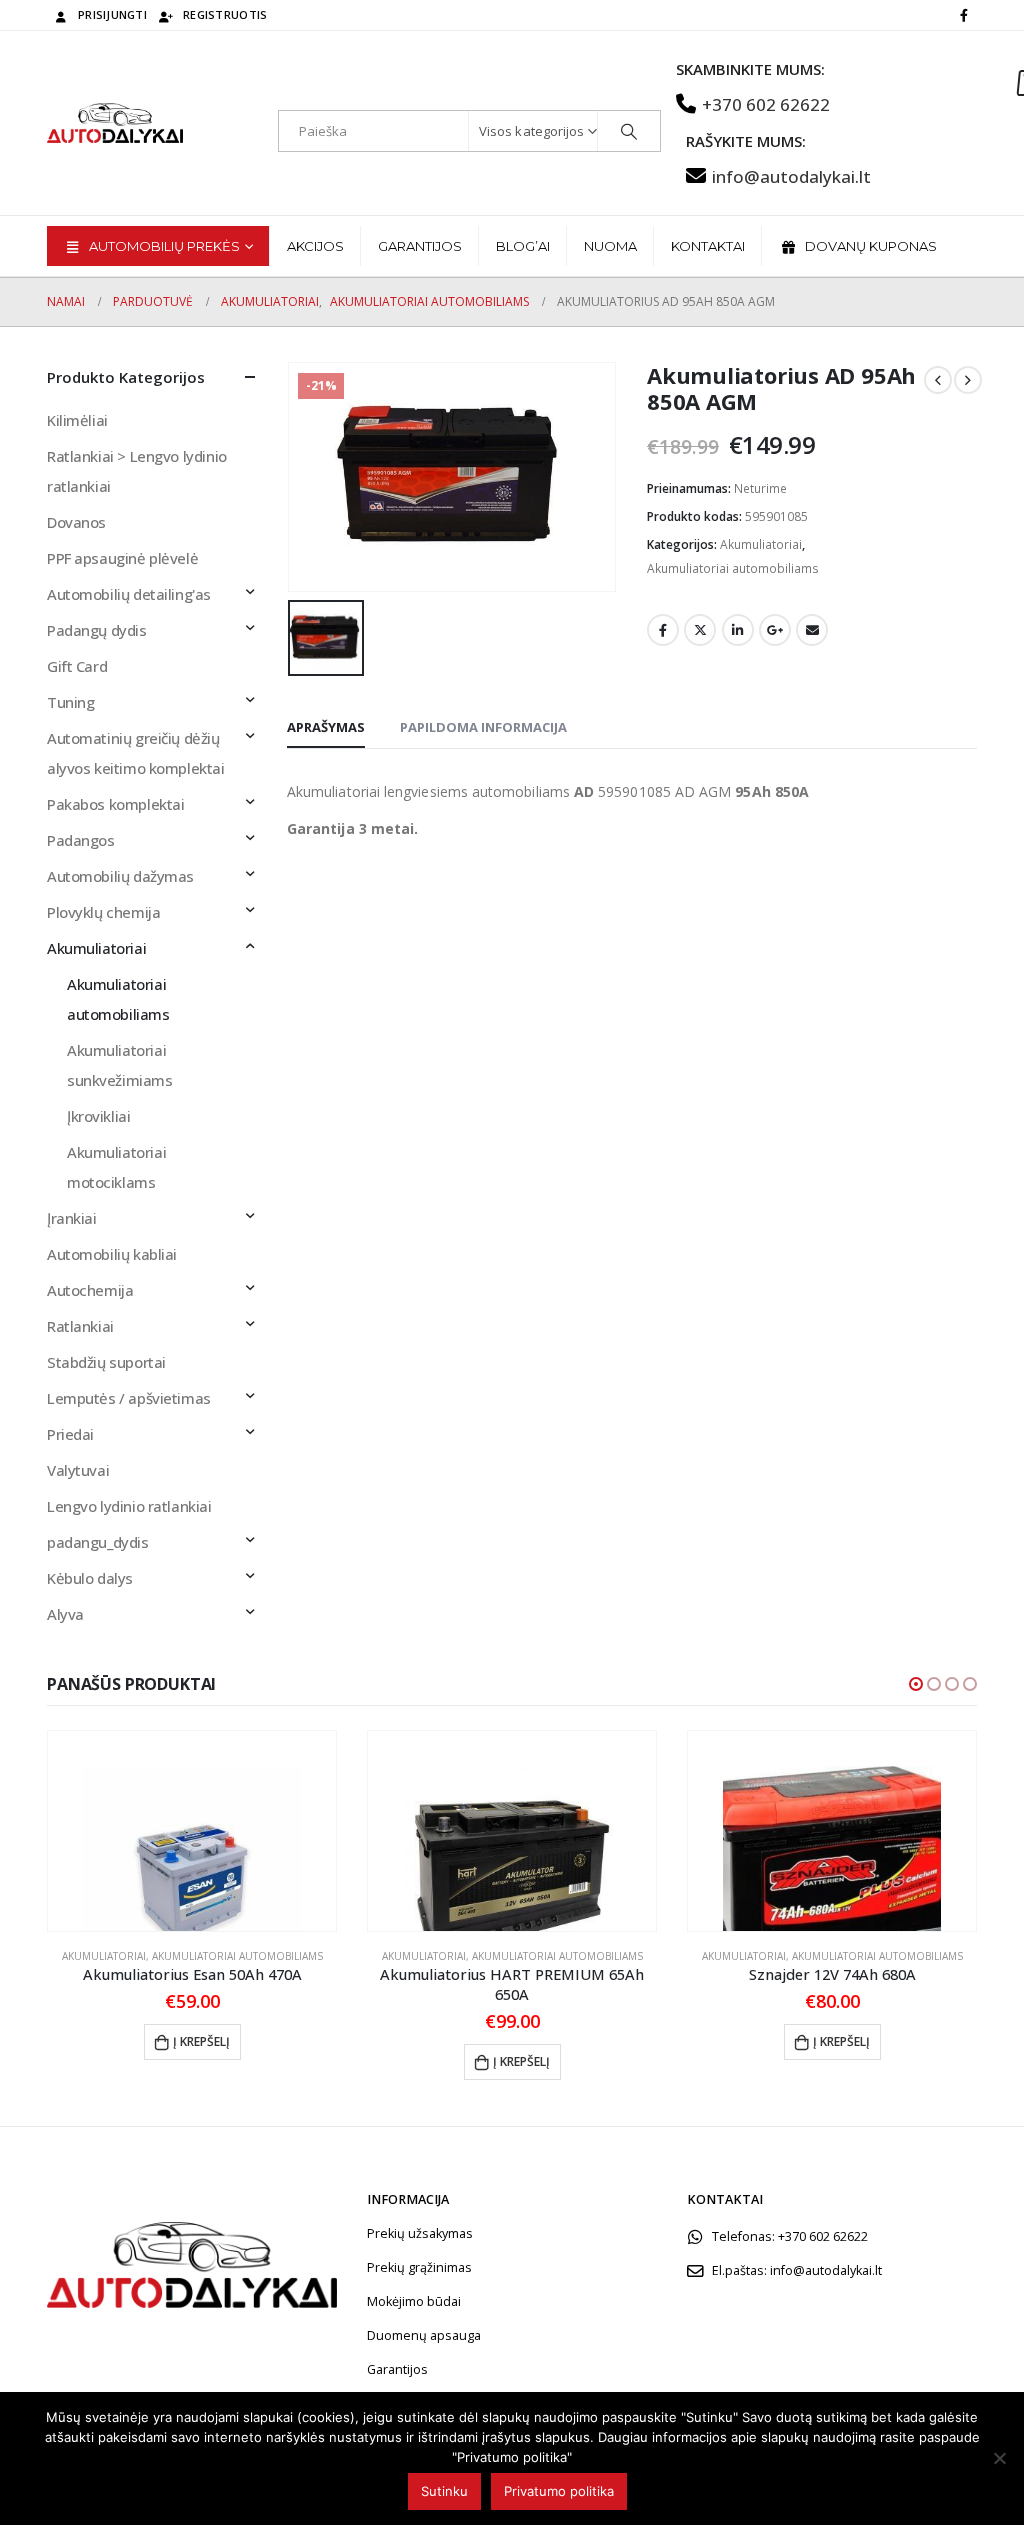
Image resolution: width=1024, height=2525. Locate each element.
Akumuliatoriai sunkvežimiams (120, 1065)
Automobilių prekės (164, 246)
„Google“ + (775, 630)
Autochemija (90, 1290)
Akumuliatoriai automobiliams (733, 568)
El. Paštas (812, 630)
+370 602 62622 (766, 104)
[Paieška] (629, 131)
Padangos (81, 840)
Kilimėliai (77, 420)
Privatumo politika (559, 2491)
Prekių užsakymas (420, 2233)
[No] (999, 2458)
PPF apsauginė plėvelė (122, 558)
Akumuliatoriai (761, 544)
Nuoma (610, 246)
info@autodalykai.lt (791, 176)
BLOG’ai (523, 246)
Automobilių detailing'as (129, 594)
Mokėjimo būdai (414, 2301)
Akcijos (315, 246)
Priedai (70, 1434)
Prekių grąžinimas (419, 2267)
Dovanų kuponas (871, 246)
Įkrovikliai (98, 1116)
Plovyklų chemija (103, 912)
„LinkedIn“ (738, 630)
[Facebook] (964, 15)
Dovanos (76, 522)
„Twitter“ (700, 630)
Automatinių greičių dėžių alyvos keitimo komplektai (136, 753)
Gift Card (77, 666)
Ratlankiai (80, 1326)
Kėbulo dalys (90, 1578)
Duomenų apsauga (424, 2335)
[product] (192, 1831)
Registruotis (225, 14)
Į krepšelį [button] (201, 2041)
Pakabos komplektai (115, 804)
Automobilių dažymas (120, 876)
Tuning (70, 702)
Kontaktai (708, 246)
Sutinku (444, 2491)
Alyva (65, 1614)
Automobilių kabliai (112, 1254)
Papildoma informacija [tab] (483, 727)
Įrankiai (72, 1218)
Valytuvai (78, 1470)
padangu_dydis (98, 1542)
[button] (916, 1684)
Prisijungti (112, 14)
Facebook (663, 630)
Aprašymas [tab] (326, 727)
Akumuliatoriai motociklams (116, 1167)
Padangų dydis (97, 630)
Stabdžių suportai (106, 1362)
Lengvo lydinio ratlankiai (129, 1506)
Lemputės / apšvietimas (129, 1398)
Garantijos (420, 246)
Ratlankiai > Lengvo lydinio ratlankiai (137, 471)
